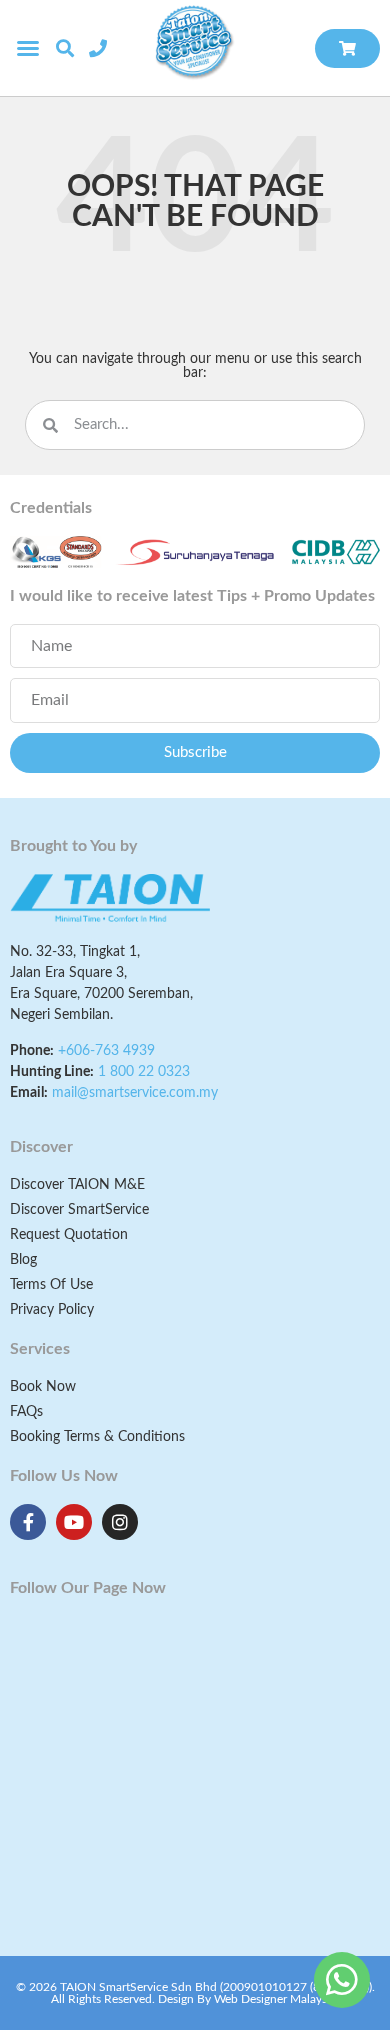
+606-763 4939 (106, 1051)
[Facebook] (28, 1522)
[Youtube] (74, 1522)
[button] (28, 48)
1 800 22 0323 (144, 1072)
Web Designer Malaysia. (276, 1999)
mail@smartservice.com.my (135, 1093)
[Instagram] (120, 1522)
